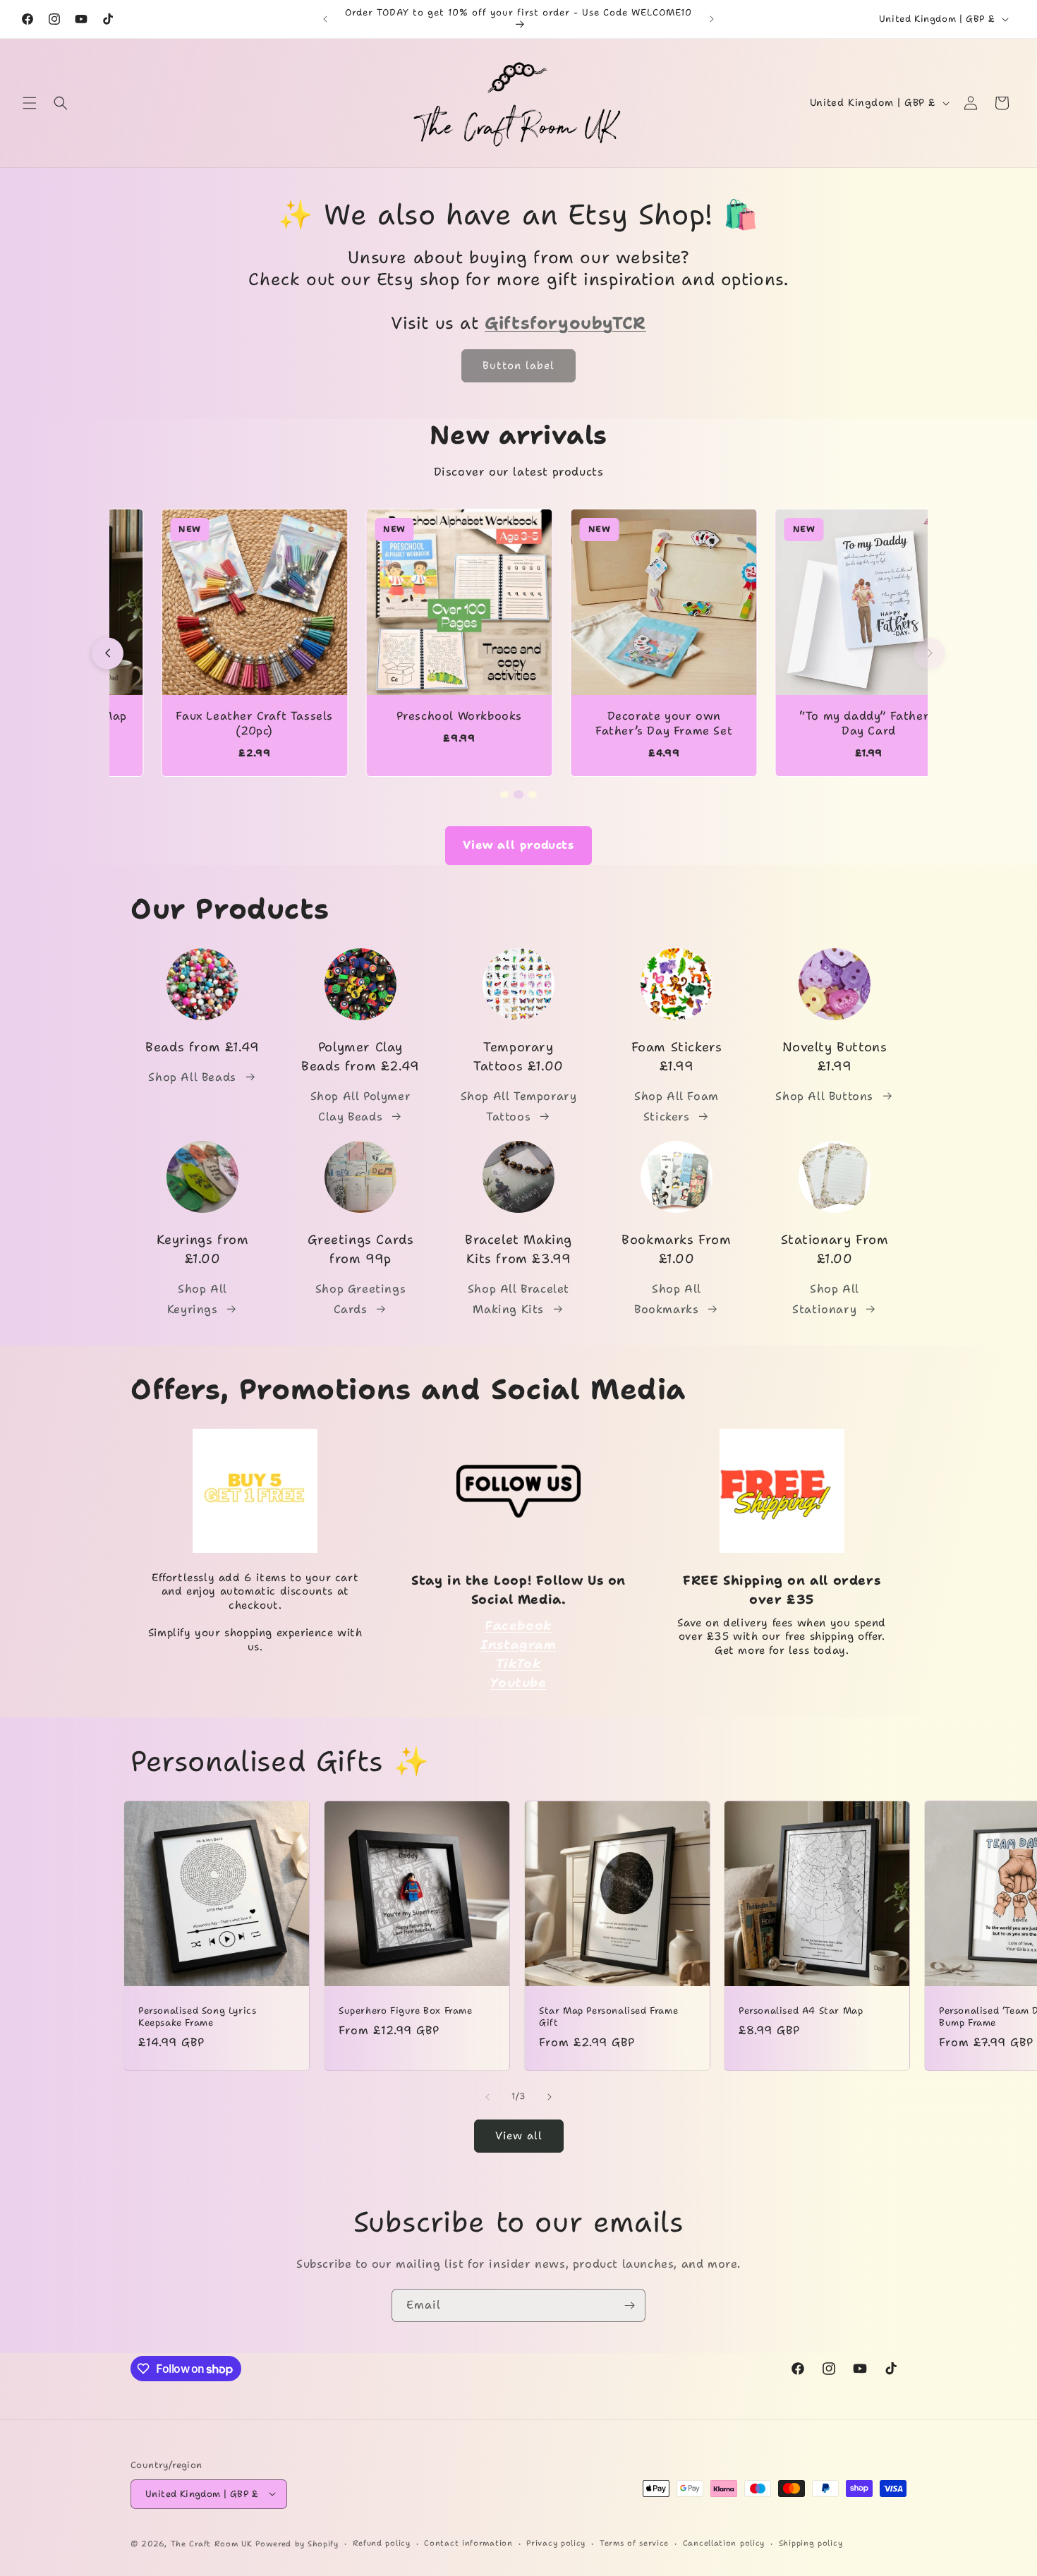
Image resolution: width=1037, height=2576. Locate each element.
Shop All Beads (192, 1077)
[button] (30, 103)
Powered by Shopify (297, 2543)
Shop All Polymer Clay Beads (361, 1106)
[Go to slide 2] (518, 794)
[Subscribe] (629, 2305)
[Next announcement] (712, 19)
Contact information (468, 2542)
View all (519, 2136)
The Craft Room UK (212, 2543)
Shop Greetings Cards (360, 1299)
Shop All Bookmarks (668, 1299)
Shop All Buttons (824, 1096)
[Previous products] (108, 653)
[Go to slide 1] (504, 794)
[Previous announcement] (325, 19)
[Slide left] (487, 2097)
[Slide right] (550, 2097)
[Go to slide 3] (533, 794)
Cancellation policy (724, 2542)
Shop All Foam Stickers (677, 1106)
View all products (518, 845)
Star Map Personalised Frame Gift (608, 2017)
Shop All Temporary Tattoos (519, 1106)
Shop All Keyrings (197, 1299)
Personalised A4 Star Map (801, 2011)
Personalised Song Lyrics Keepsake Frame (197, 2017)
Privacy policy (556, 2542)
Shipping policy (811, 2542)
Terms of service (634, 2542)
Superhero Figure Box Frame (406, 2011)
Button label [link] (518, 366)
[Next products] (929, 653)
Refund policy (382, 2542)
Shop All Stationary (826, 1299)
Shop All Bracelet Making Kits (518, 1299)
